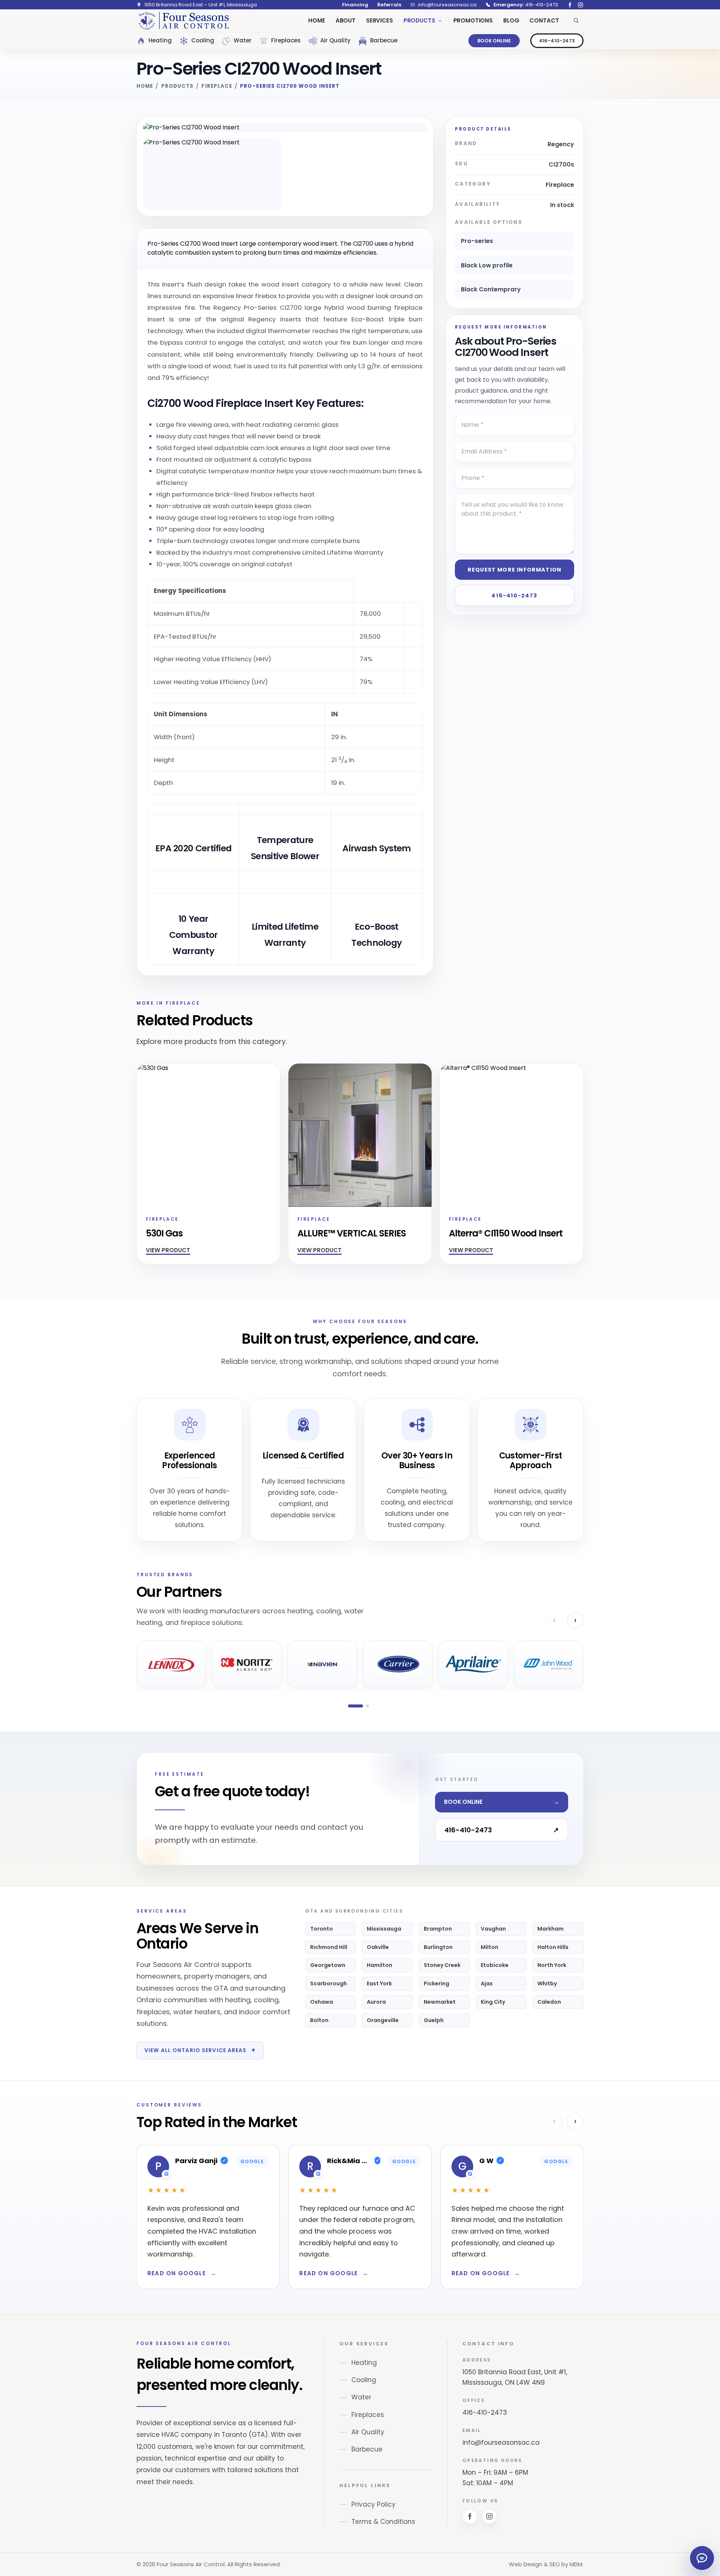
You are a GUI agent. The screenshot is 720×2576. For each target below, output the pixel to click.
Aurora (376, 2002)
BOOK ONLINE (494, 41)
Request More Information (514, 570)
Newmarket (440, 2002)
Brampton (438, 1929)
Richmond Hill (329, 1947)
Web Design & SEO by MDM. (546, 2564)
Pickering (436, 1983)
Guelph (434, 2020)
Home (145, 86)
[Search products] (576, 21)
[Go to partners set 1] (355, 1706)
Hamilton (379, 1965)
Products (177, 86)
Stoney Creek (442, 1965)
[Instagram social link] (580, 5)
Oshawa (322, 2002)
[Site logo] (183, 21)
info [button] (215, 612)
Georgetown (328, 1965)
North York (552, 1965)
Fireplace (217, 86)
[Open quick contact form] (702, 2558)
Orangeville (383, 2020)
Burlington (438, 1947)
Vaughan (493, 1929)
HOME (316, 20)
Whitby (547, 1983)
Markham (550, 1929)
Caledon (549, 2002)
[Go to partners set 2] (367, 1706)
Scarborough (328, 1983)
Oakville (378, 1947)
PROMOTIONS (473, 20)
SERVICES (379, 20)
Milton (490, 1947)
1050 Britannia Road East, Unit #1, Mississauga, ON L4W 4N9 (515, 2377)
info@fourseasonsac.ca (501, 2442)
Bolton (319, 2020)
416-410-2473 (557, 41)
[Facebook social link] (570, 5)
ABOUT (346, 20)
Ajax (487, 1983)
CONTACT (544, 20)
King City (493, 2002)
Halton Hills (553, 1947)
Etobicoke (495, 1965)
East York (379, 1983)
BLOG (511, 20)
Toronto (322, 1929)
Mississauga (384, 1929)
